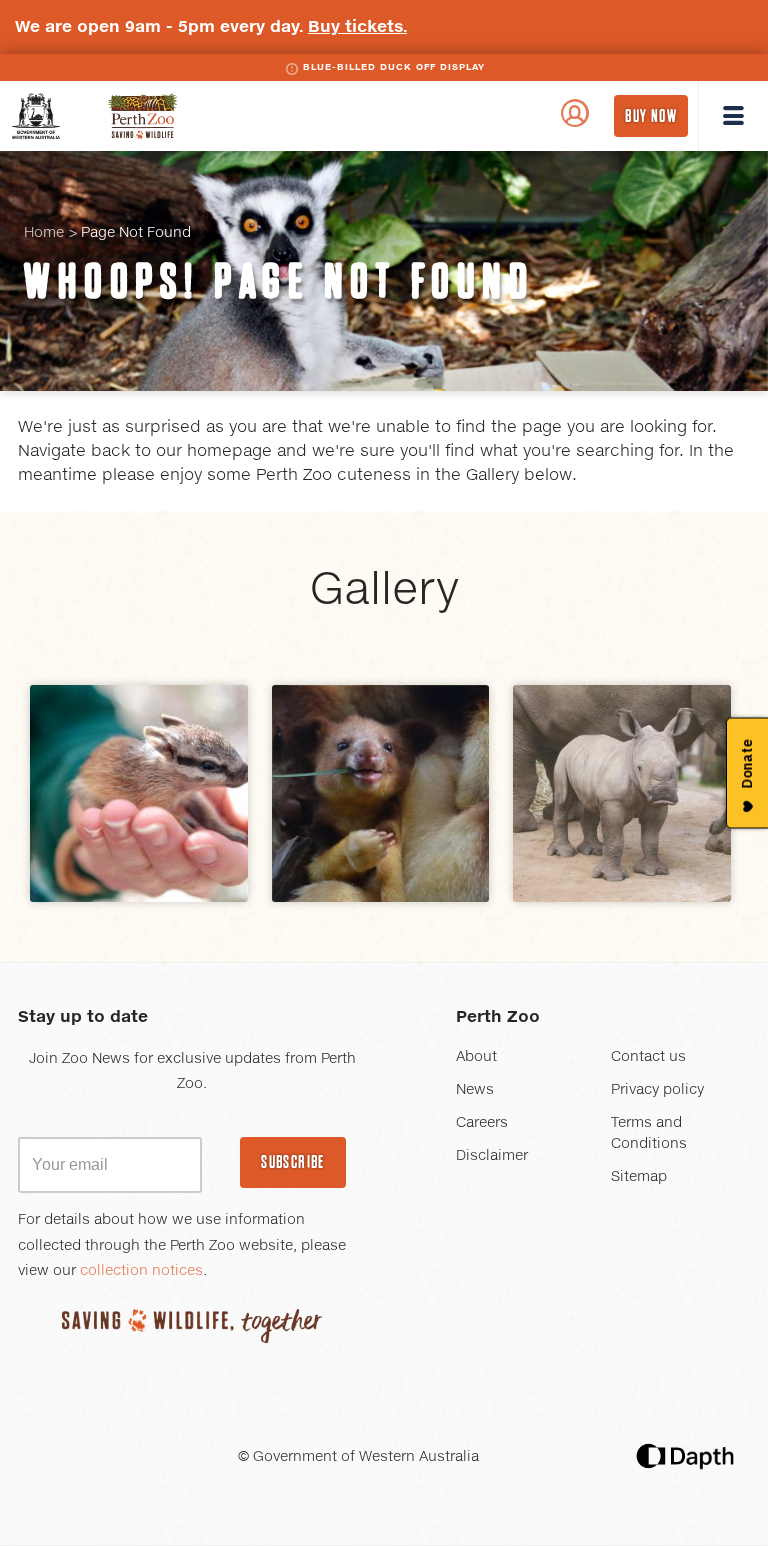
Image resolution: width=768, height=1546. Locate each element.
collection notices (141, 1271)
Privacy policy (657, 1090)
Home (44, 233)
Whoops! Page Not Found (279, 281)
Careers (482, 1123)
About (476, 1057)
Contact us (648, 1057)
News (475, 1090)
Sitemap (639, 1177)
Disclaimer (492, 1156)
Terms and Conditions (649, 1133)
